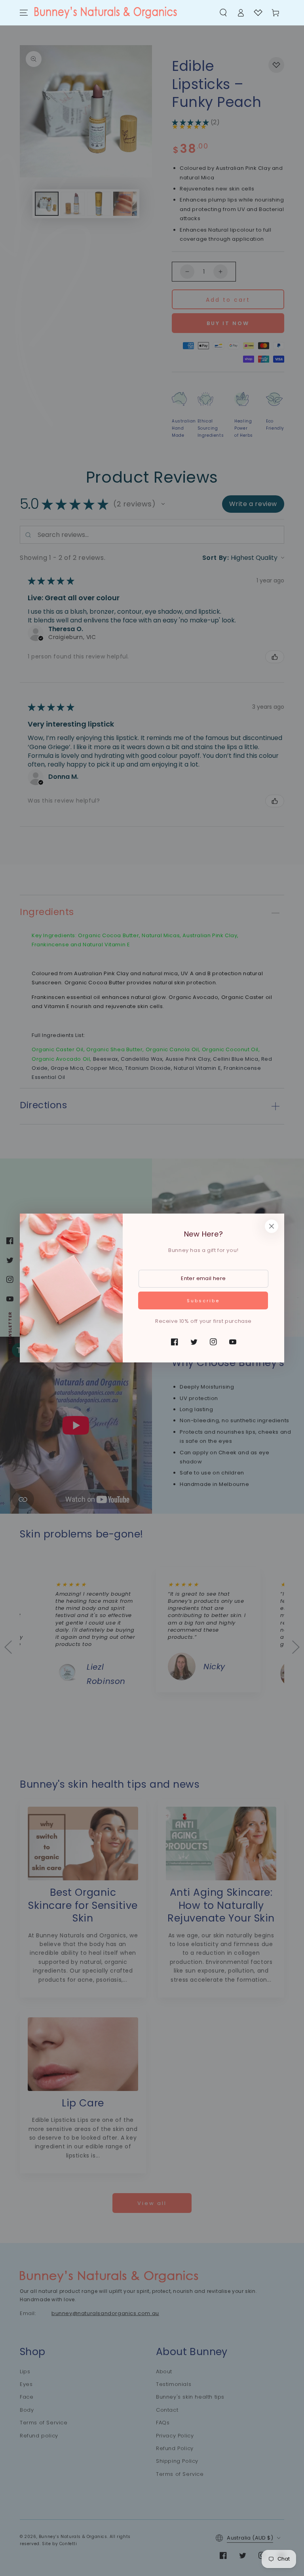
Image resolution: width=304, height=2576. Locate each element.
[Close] (272, 1226)
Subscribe (203, 1301)
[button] (223, 13)
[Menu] (24, 13)
